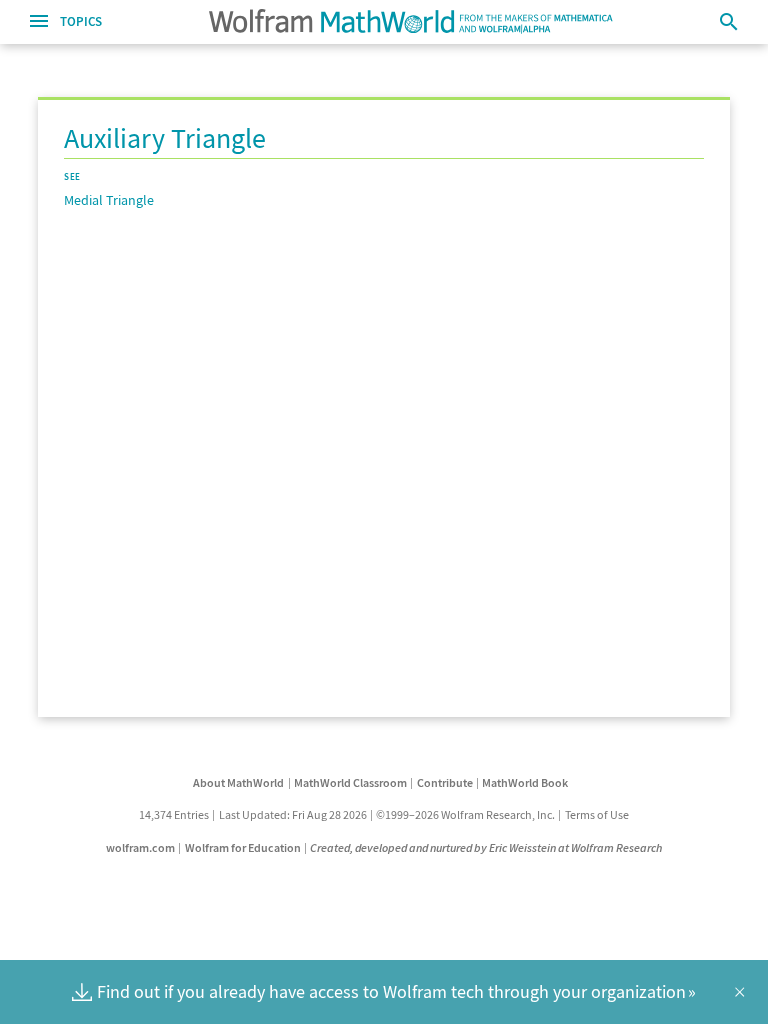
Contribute (445, 782)
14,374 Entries (174, 814)
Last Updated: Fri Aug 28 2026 (293, 814)
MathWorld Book (525, 782)
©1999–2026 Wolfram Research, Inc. (465, 814)
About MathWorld (238, 782)
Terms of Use (597, 814)
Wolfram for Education (243, 847)
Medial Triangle (109, 200)
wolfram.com (140, 847)
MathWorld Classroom (350, 782)
